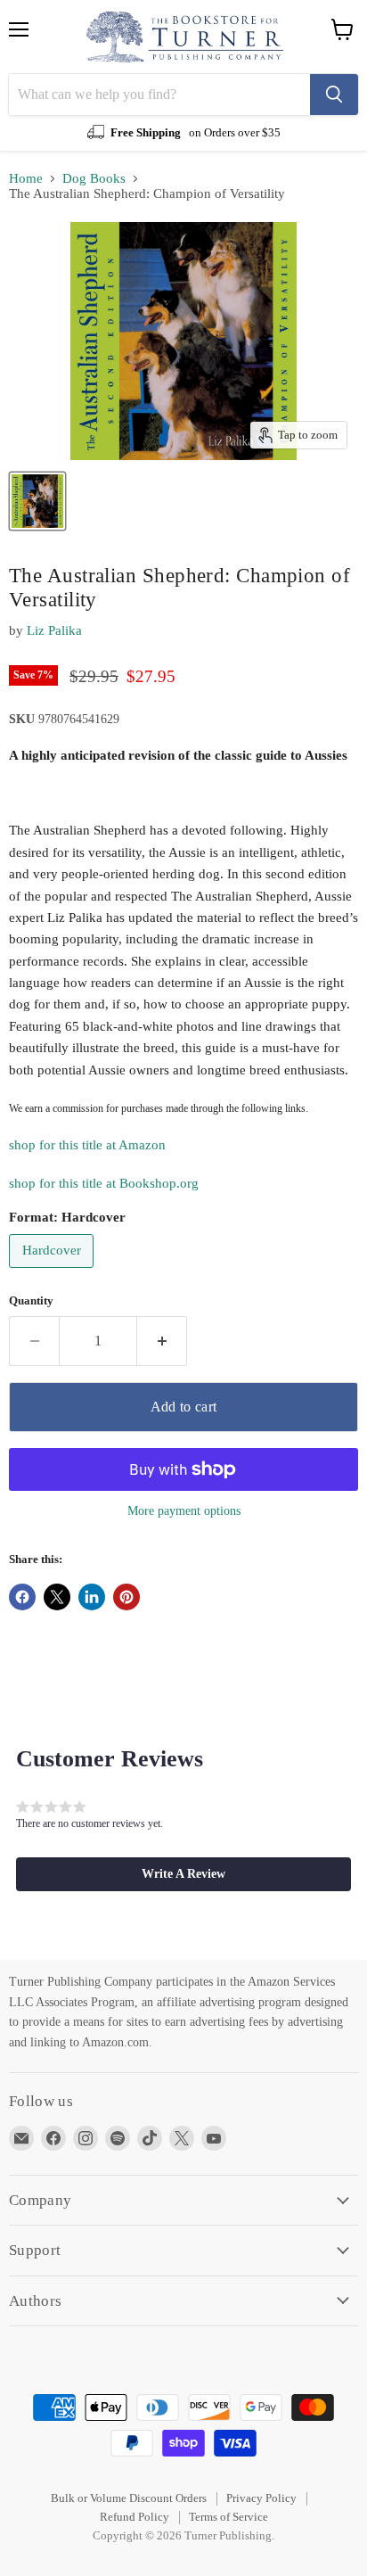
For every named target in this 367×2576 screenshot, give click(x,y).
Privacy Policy (261, 2498)
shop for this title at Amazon (87, 1145)
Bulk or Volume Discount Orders (129, 2498)
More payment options (184, 1510)
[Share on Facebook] (22, 1597)
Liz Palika (54, 630)
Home (26, 178)
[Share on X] (57, 1597)
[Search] (334, 95)
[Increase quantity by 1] (162, 1341)
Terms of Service (228, 2517)
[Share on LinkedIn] (92, 1597)
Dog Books (94, 178)
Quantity (31, 1300)
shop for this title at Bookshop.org (104, 1183)
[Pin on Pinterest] (126, 1597)
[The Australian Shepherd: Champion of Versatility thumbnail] (37, 501)
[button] (183, 1874)
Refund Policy (135, 2517)
